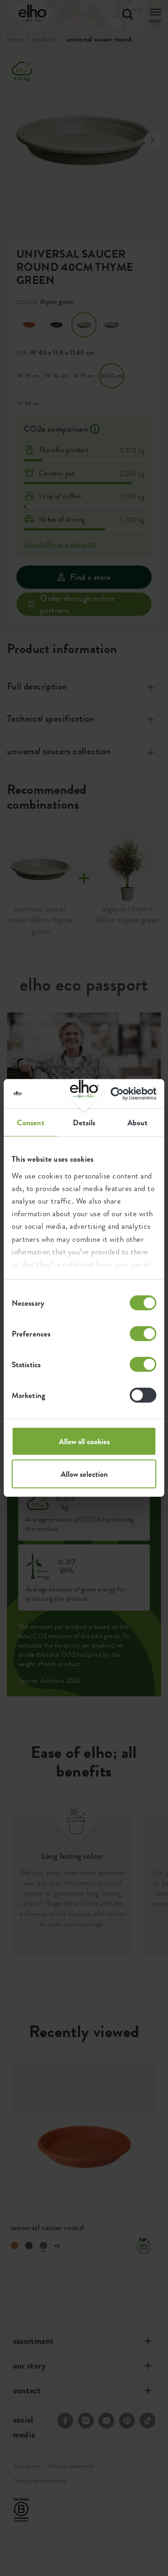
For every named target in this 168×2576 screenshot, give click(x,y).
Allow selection (84, 1474)
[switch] (143, 1334)
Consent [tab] (31, 1123)
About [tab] (138, 1123)
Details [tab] (84, 1123)
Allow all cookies (84, 1441)
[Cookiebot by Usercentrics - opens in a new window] (118, 1094)
